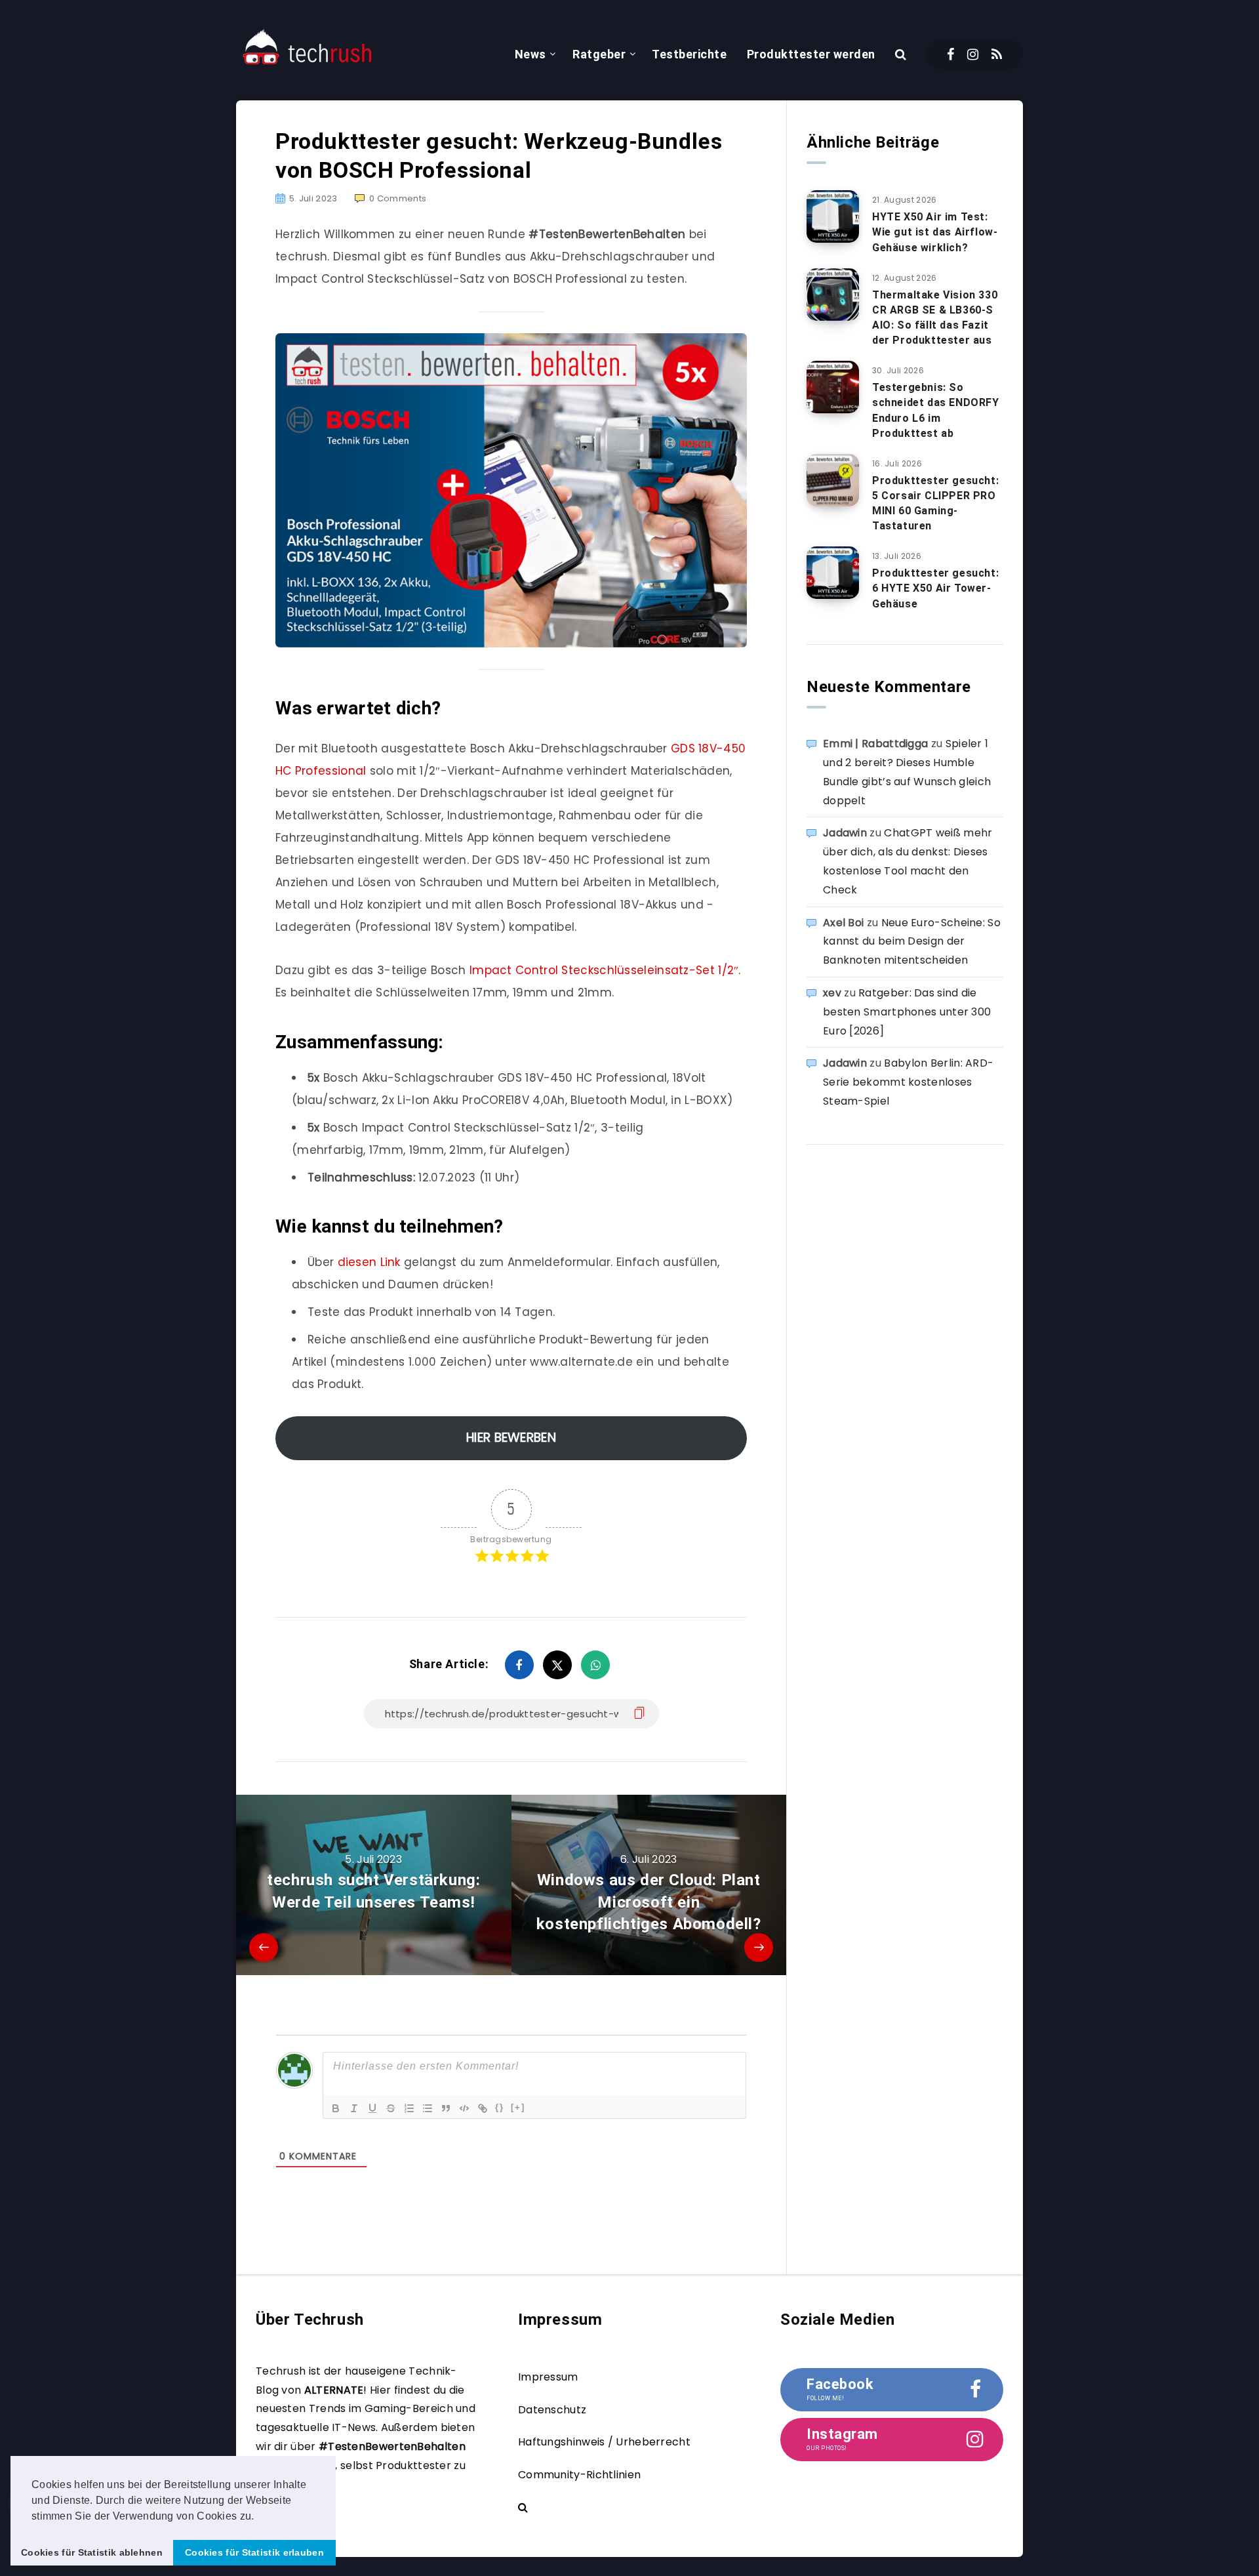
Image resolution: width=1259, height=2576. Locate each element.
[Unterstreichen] (372, 2108)
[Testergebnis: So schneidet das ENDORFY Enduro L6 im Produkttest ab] (833, 387)
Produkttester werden (811, 54)
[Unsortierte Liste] (428, 2108)
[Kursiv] (354, 2108)
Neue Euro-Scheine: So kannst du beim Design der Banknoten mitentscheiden (912, 942)
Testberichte (689, 54)
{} (500, 2107)
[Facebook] (950, 54)
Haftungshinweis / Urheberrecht (604, 2442)
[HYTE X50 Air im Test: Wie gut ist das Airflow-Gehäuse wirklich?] (833, 216)
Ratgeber (599, 54)
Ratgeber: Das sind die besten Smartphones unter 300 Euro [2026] (907, 1012)
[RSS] (997, 54)
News (530, 54)
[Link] (483, 2108)
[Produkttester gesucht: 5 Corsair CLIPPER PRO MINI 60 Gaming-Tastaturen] (833, 480)
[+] (518, 2107)
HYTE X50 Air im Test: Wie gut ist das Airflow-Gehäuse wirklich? (935, 232)
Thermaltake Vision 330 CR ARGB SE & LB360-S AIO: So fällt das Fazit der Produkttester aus (935, 318)
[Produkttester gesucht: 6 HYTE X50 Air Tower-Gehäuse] (833, 573)
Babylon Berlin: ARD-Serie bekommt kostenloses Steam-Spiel (908, 1082)
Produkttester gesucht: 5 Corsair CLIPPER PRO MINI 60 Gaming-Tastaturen (935, 503)
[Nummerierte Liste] (409, 2108)
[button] (259, 2517)
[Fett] (336, 2108)
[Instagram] (973, 54)
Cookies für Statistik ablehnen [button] (92, 2552)
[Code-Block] (464, 2108)
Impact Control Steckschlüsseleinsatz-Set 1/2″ (604, 970)
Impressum (548, 2377)
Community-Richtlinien (579, 2475)
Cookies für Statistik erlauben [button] (254, 2552)
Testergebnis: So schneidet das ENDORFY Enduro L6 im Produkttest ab (936, 410)
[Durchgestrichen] (391, 2108)
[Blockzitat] (446, 2108)
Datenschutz (552, 2410)
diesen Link (369, 1262)
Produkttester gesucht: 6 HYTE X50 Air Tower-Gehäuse (935, 588)
